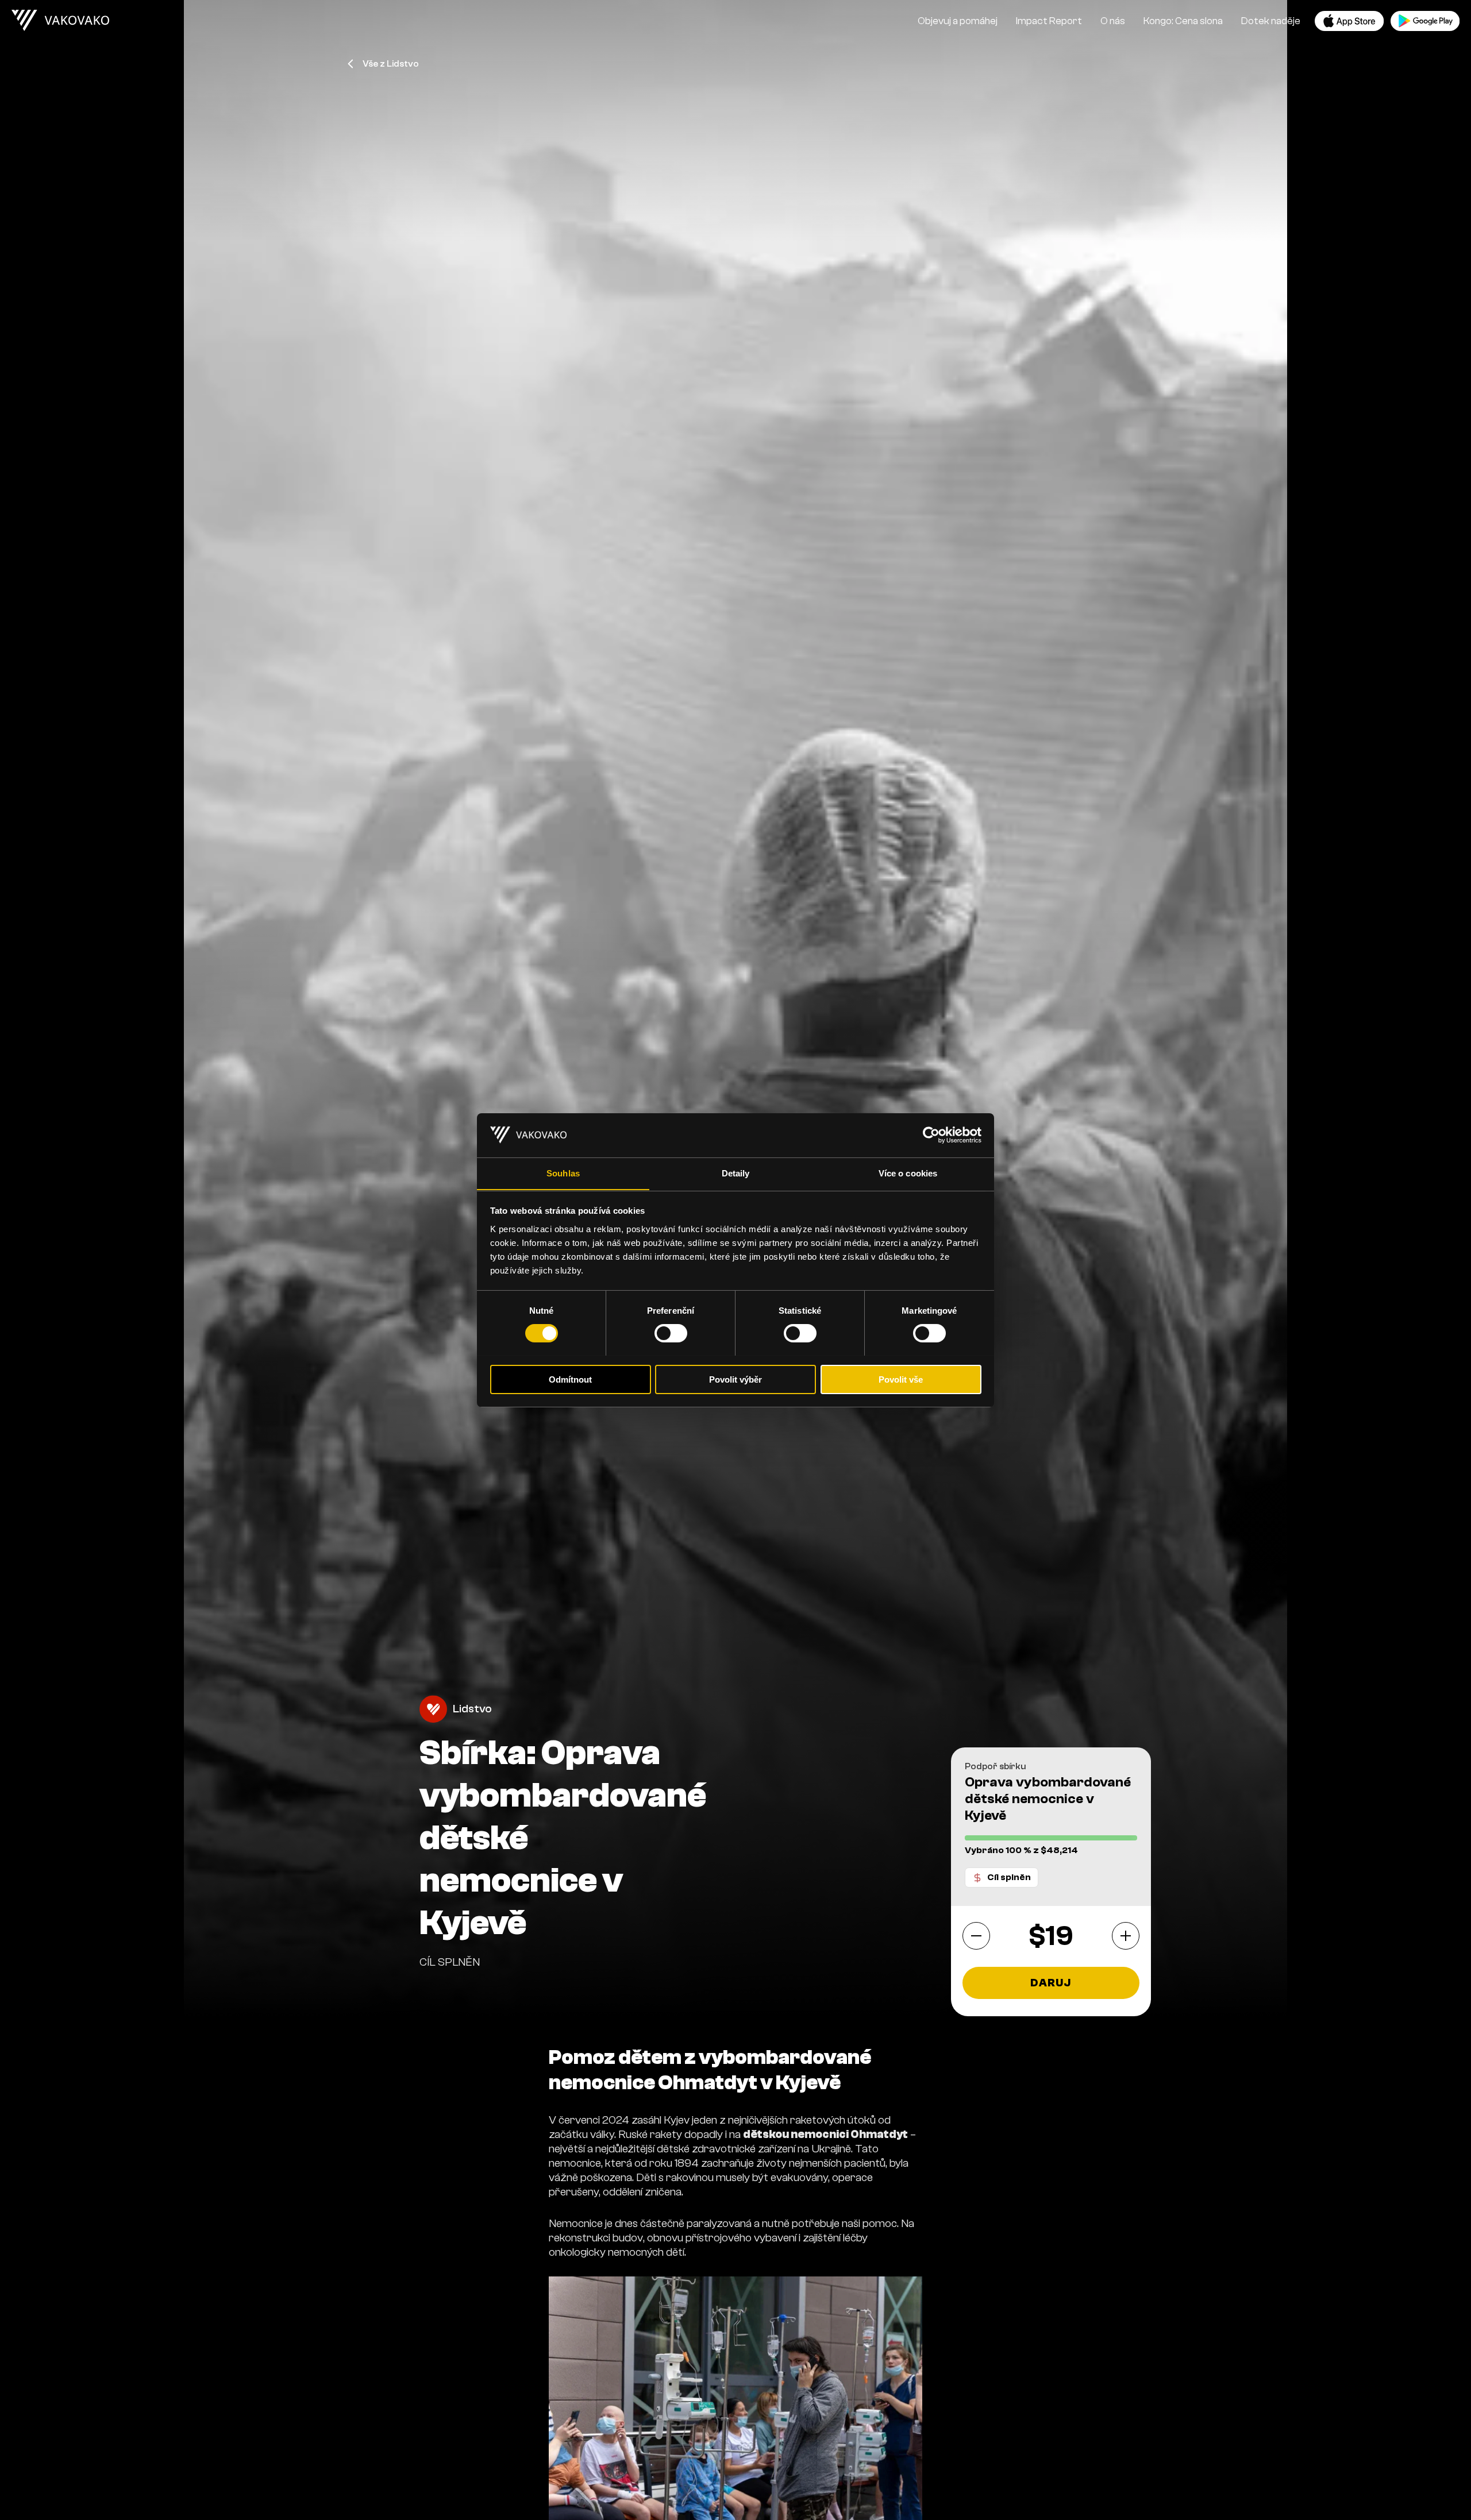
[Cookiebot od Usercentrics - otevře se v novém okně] (931, 1135)
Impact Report (1049, 21)
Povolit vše (901, 1379)
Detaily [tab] (736, 1173)
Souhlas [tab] (563, 1173)
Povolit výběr (735, 1379)
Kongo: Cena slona (1183, 21)
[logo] (60, 21)
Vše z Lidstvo (391, 64)
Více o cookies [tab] (908, 1173)
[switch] (671, 1333)
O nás (1113, 21)
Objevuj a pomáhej (958, 21)
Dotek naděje (1271, 21)
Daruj (1051, 1983)
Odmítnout (570, 1379)
